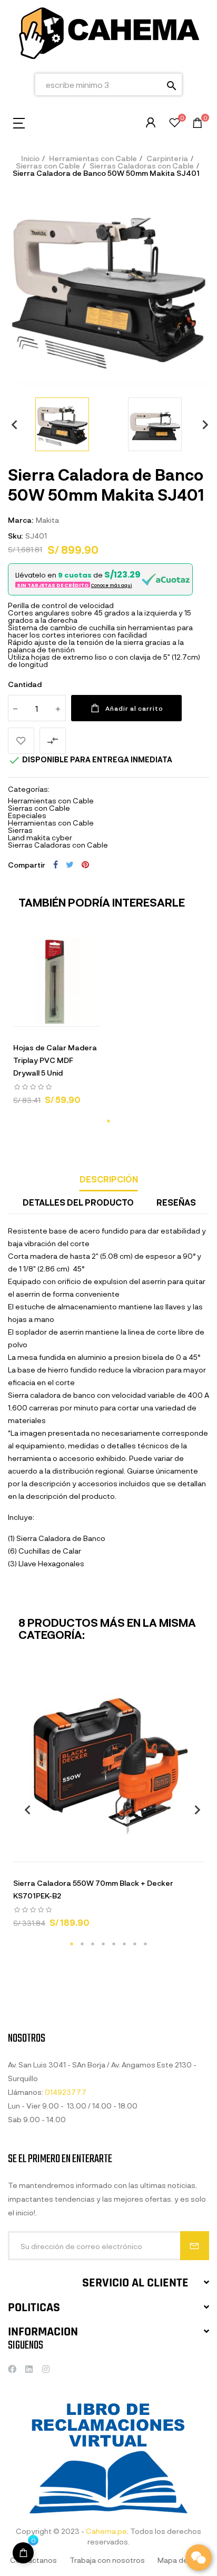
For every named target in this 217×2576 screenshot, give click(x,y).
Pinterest (85, 864)
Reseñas (176, 1202)
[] (17, 1016)
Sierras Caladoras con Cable (58, 845)
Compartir (56, 864)
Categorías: (29, 789)
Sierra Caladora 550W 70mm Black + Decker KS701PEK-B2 (93, 1889)
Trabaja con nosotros (107, 2560)
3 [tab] (93, 1944)
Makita (47, 520)
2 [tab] (82, 1944)
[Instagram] (46, 2369)
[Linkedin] (29, 2369)
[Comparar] (96, 1016)
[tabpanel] (57, 1026)
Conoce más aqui (112, 585)
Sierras (20, 830)
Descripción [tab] (109, 1179)
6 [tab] (124, 1944)
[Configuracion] (151, 123)
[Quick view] (44, 1016)
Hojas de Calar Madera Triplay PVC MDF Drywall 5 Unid (55, 1060)
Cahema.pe (106, 2531)
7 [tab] (135, 1944)
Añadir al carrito (134, 708)
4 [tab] (103, 1944)
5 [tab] (114, 1944)
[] (23, 2553)
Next (201, 424)
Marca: (21, 520)
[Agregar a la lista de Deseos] (21, 741)
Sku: (15, 536)
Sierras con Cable (39, 808)
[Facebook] (12, 2369)
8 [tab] (145, 1944)
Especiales (27, 815)
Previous (11, 424)
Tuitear (70, 864)
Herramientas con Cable (51, 800)
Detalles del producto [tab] (78, 1202)
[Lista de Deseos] (175, 124)
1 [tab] (108, 1121)
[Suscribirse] (195, 2246)
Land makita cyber (40, 837)
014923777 (66, 2092)
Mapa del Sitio (182, 2560)
